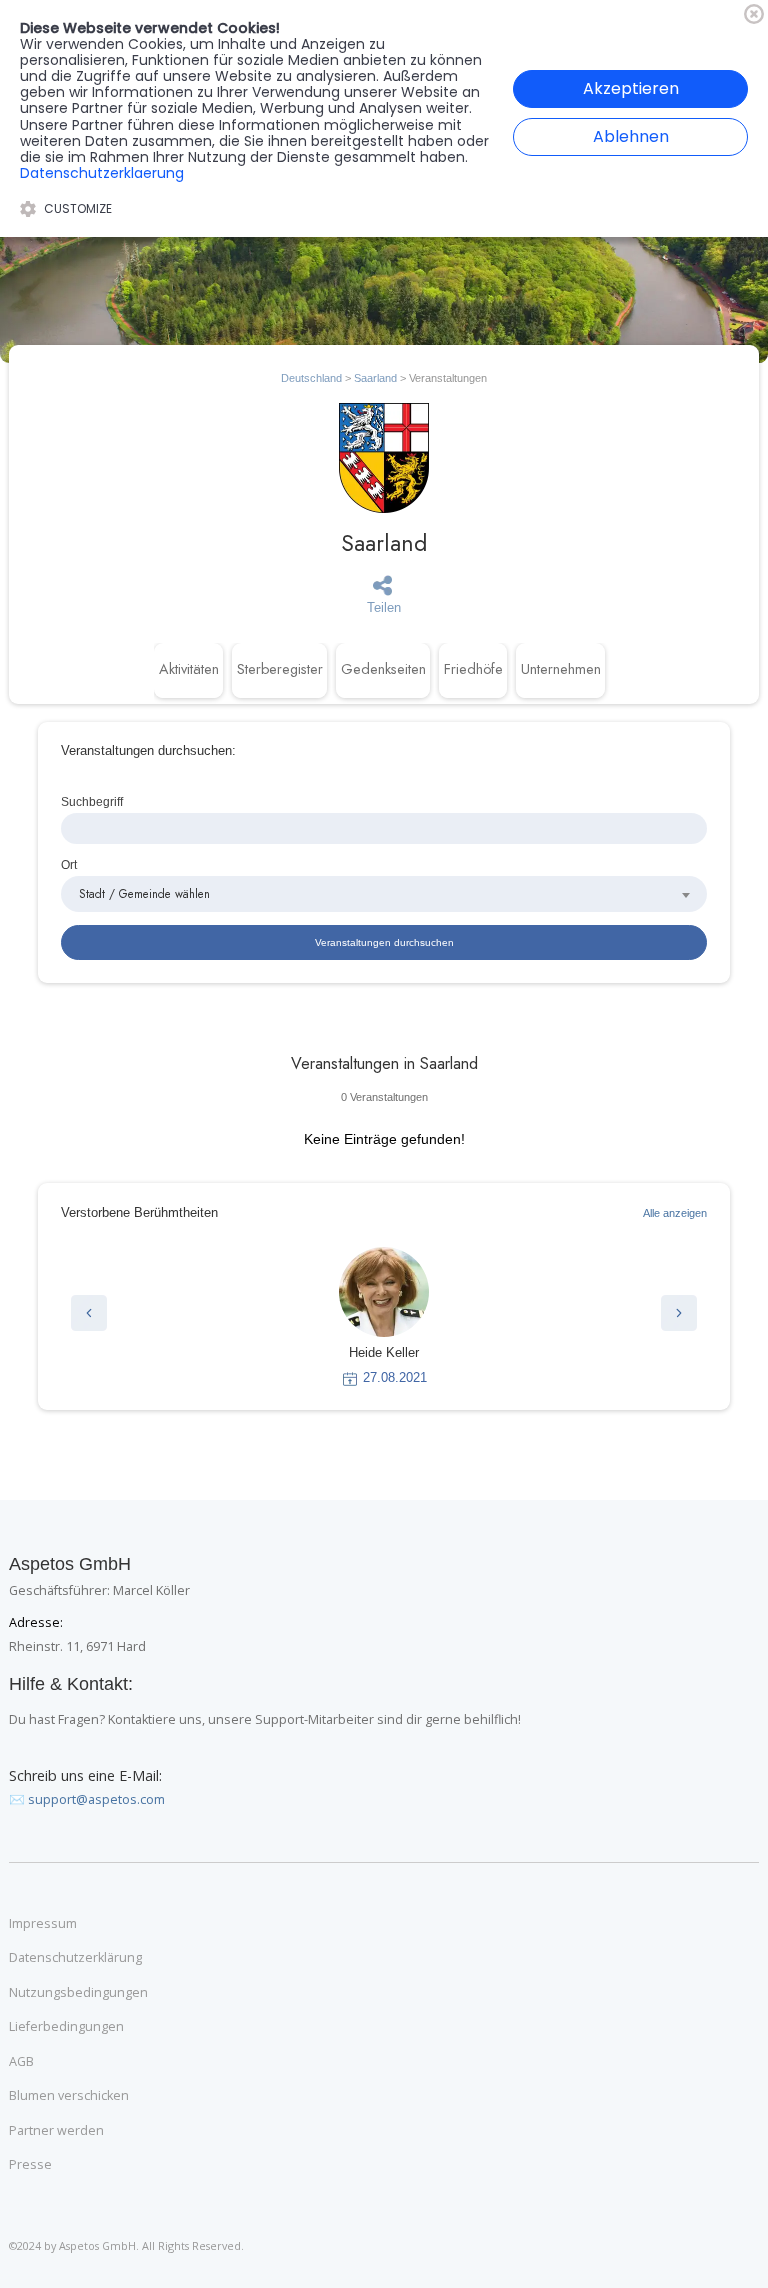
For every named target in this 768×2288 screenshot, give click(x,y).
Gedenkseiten (383, 669)
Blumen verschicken (69, 2096)
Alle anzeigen (675, 1213)
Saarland (375, 378)
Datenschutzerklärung (75, 1958)
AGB (21, 2062)
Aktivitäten (189, 669)
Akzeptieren (631, 88)
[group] (384, 1317)
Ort (69, 864)
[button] (89, 1313)
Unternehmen (561, 669)
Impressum (43, 1924)
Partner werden (56, 2131)
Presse (30, 2165)
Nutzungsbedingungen (78, 1993)
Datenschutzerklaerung (102, 173)
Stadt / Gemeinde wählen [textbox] (144, 893)
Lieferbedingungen (66, 2027)
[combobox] (384, 894)
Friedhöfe (473, 669)
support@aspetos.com (96, 1799)
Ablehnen (631, 136)
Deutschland (311, 378)
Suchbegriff (92, 801)
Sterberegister (280, 669)
